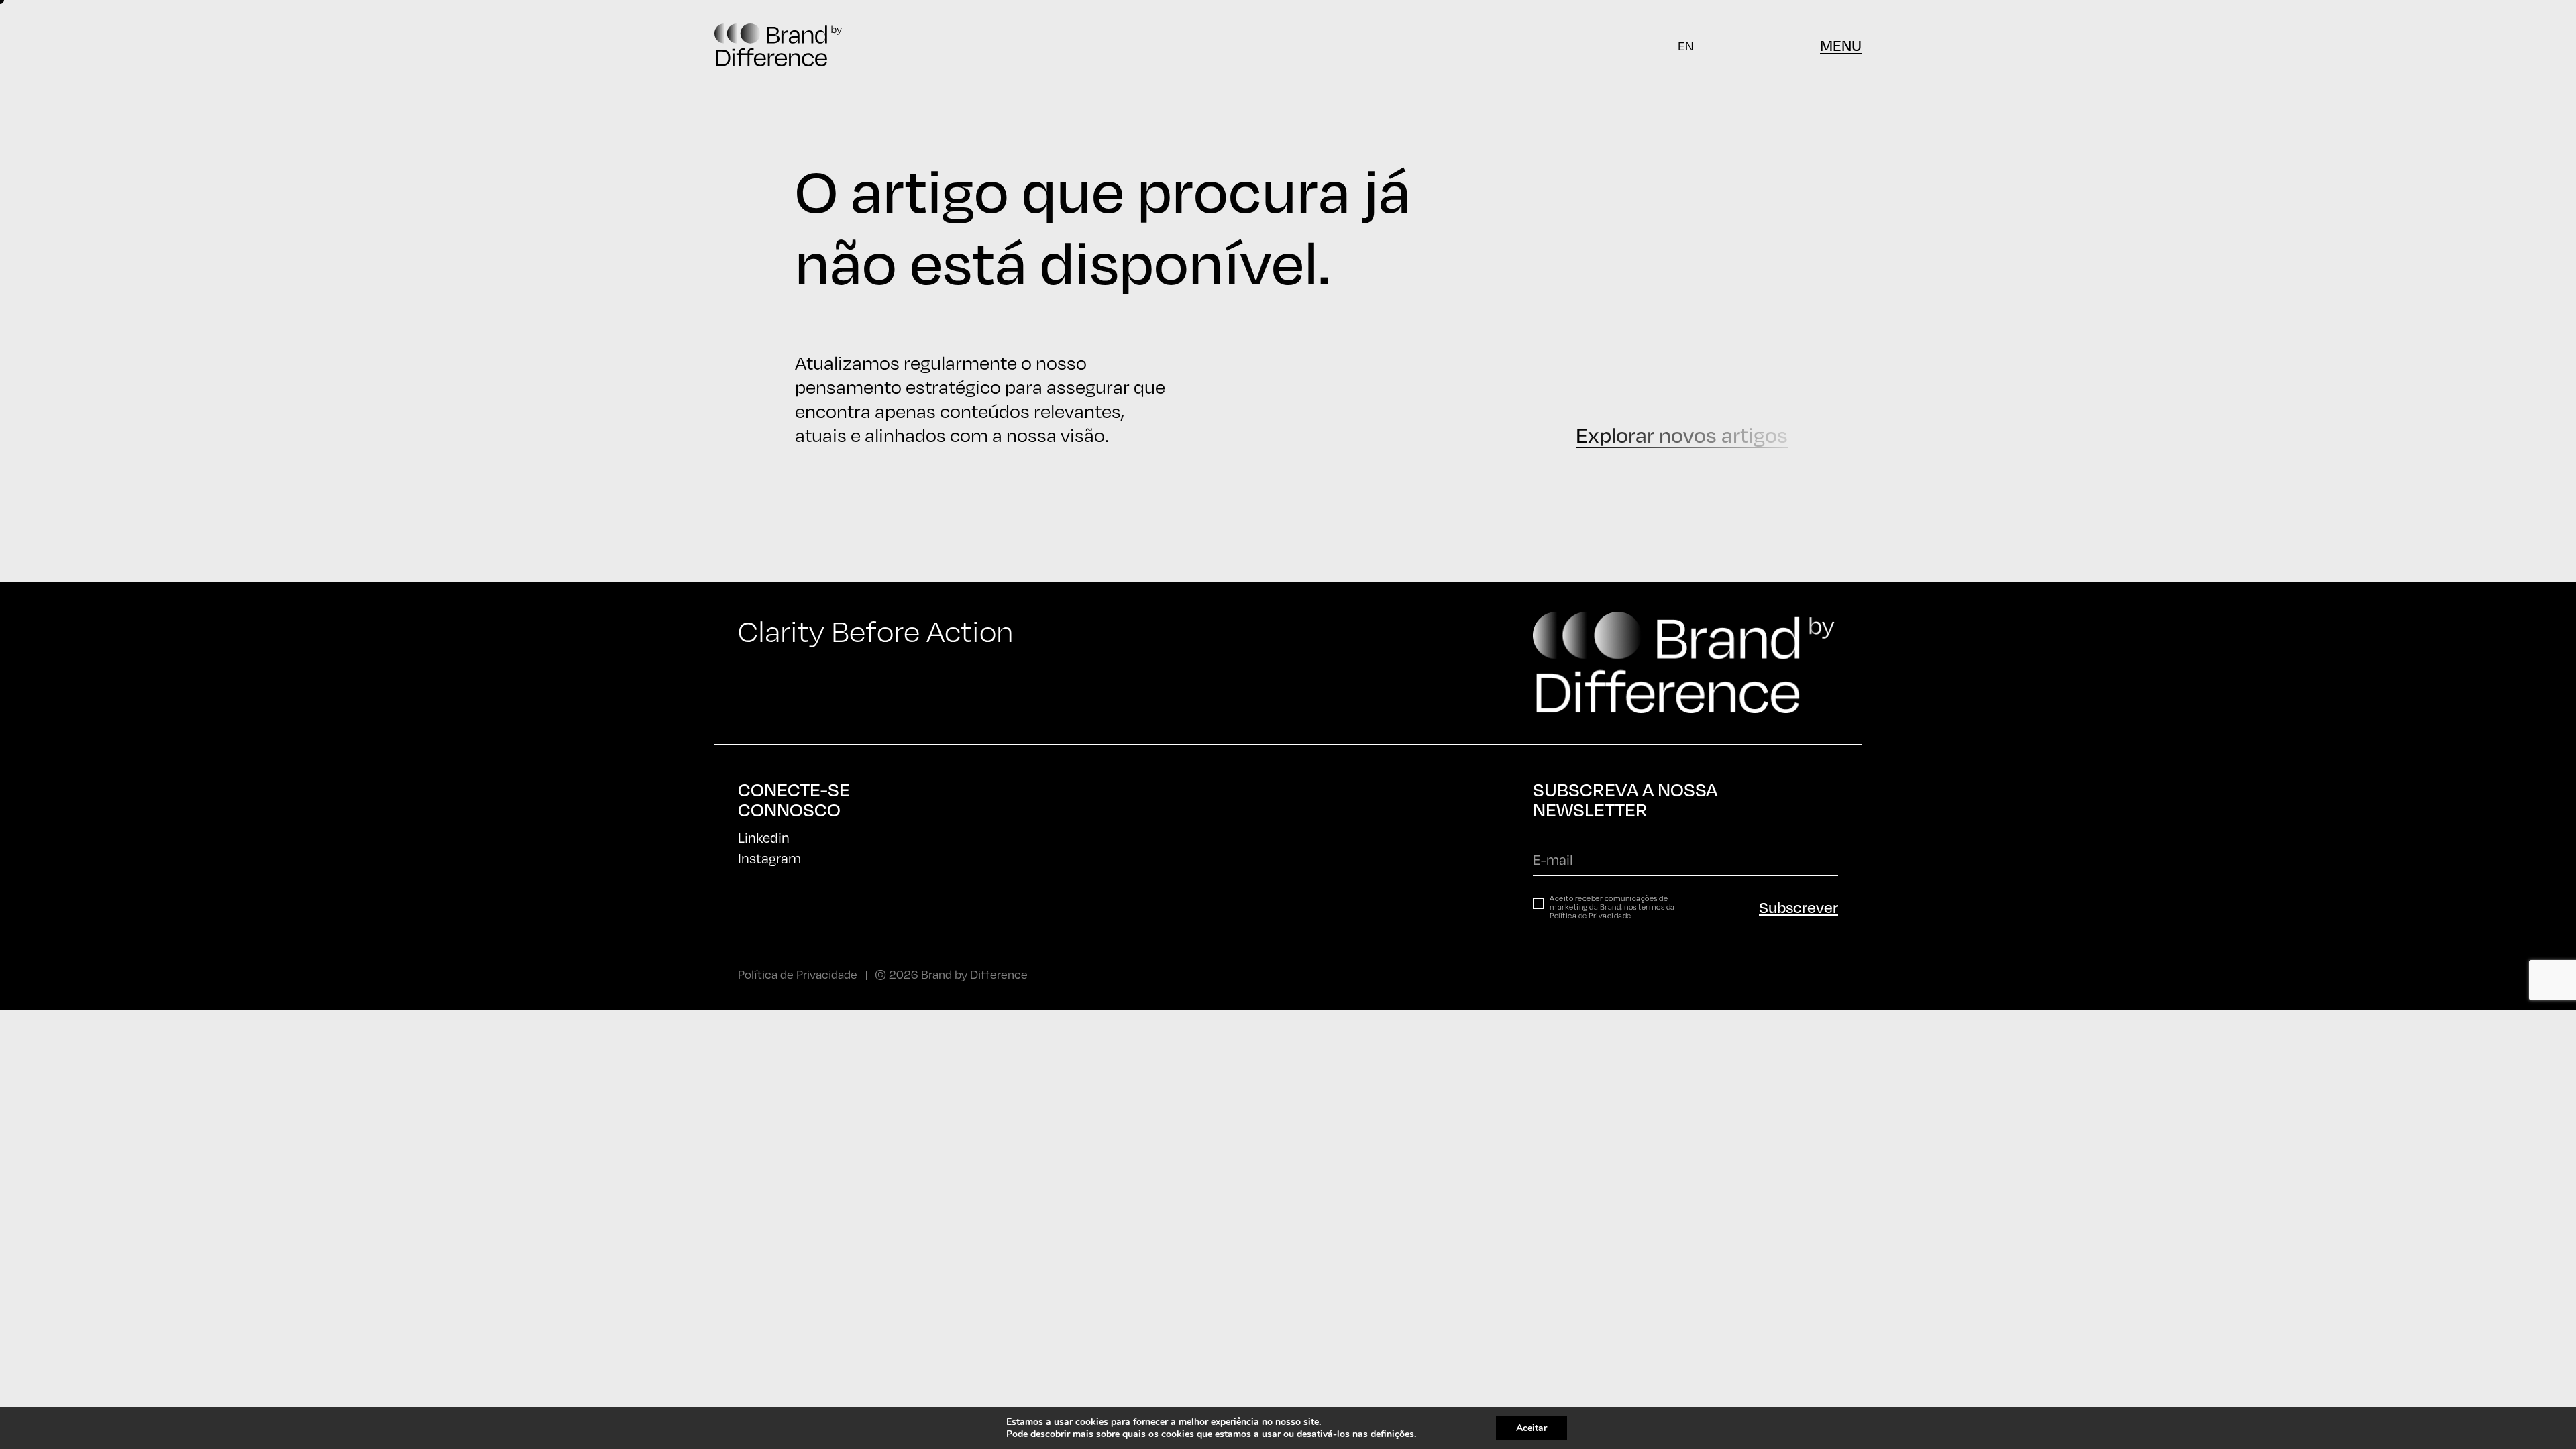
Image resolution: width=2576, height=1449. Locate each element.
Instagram (769, 858)
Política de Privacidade (1591, 916)
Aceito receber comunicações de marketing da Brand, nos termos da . (1612, 907)
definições (1392, 1434)
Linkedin (764, 838)
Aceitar (1532, 1428)
